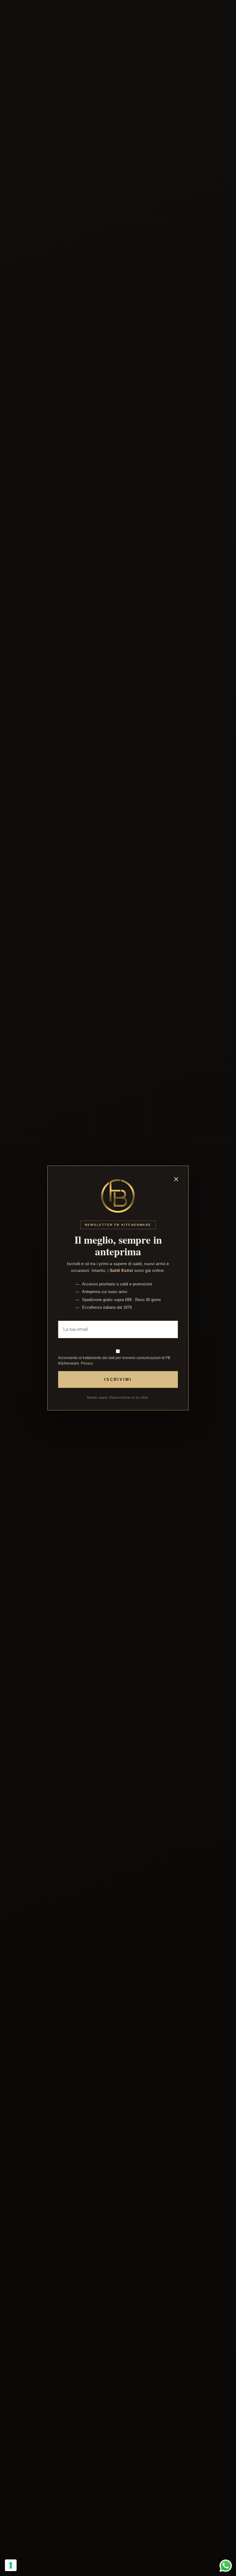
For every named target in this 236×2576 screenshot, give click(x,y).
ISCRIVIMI (118, 1379)
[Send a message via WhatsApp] (226, 2566)
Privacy (87, 1363)
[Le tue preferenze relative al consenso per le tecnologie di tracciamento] (11, 2565)
